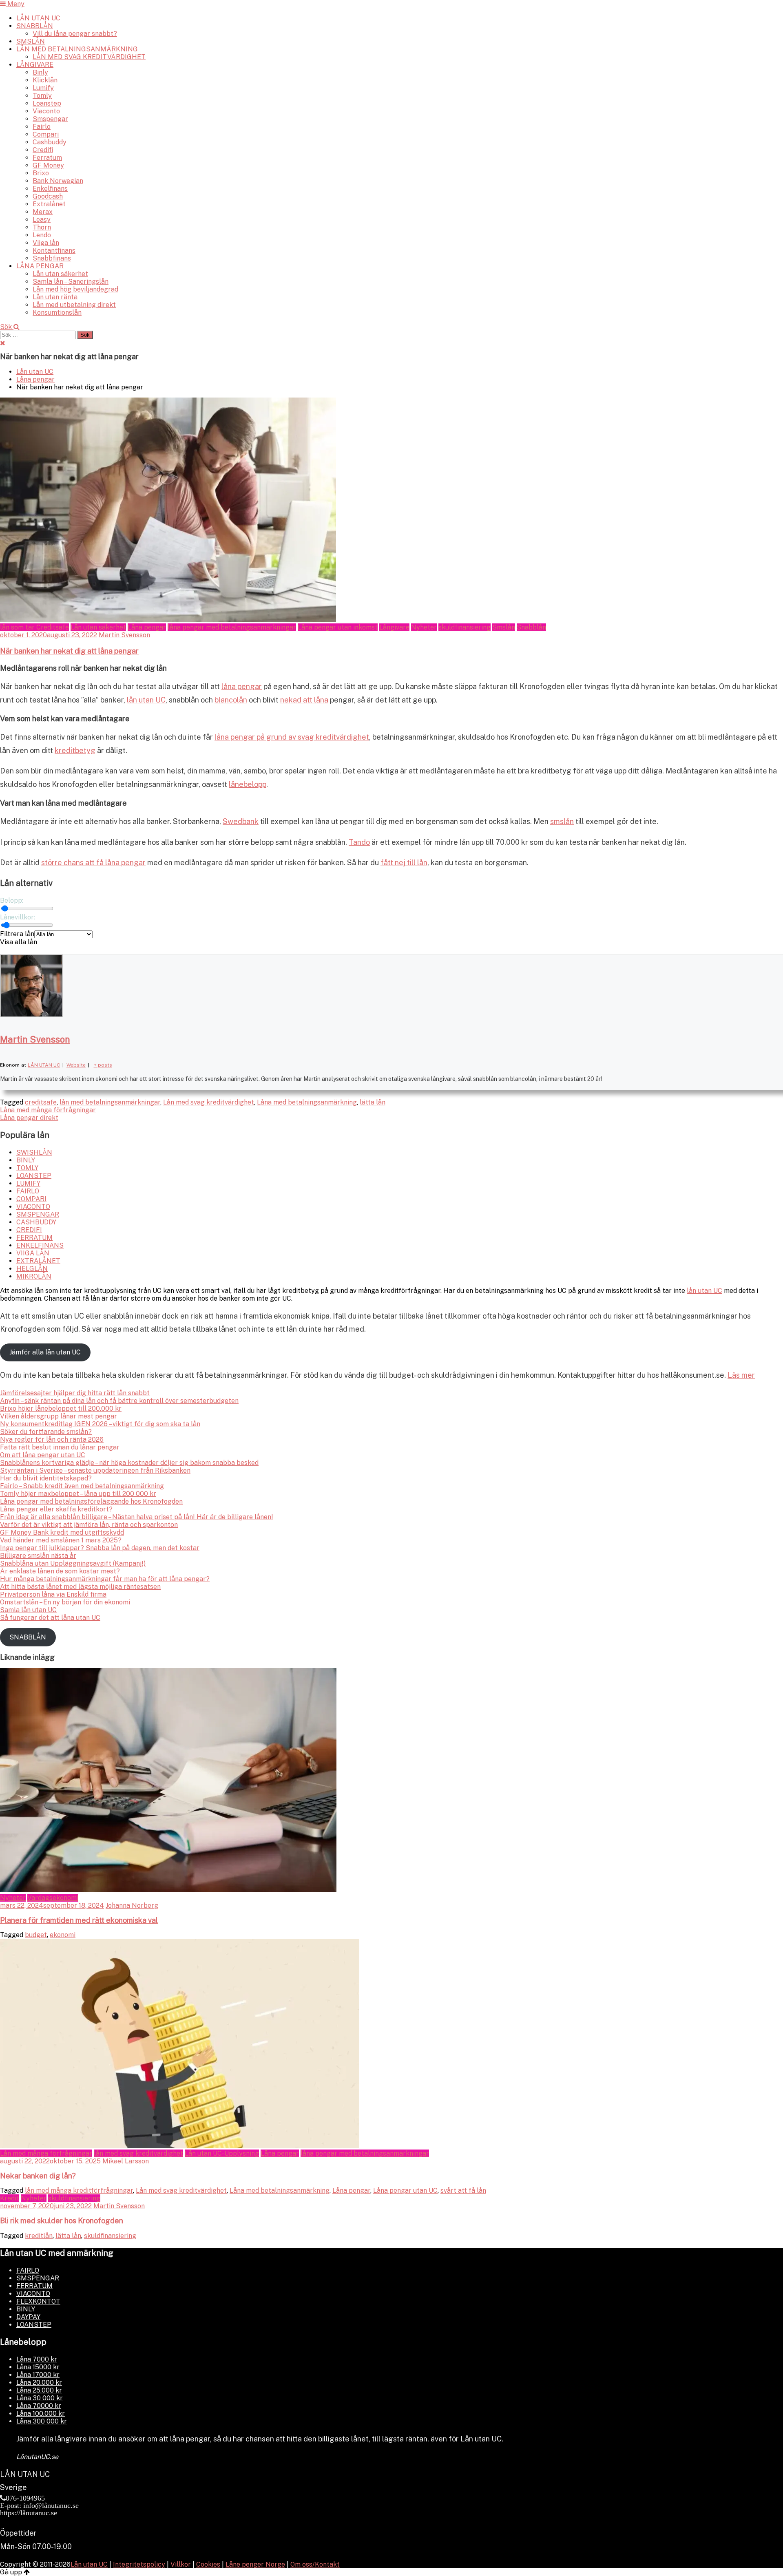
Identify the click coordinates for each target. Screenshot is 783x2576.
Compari (46, 134)
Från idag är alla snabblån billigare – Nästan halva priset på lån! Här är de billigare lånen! (137, 1517)
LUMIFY (28, 1183)
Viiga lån (46, 243)
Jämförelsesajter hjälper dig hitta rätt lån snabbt (75, 1393)
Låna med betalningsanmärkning (307, 1102)
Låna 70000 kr (39, 2406)
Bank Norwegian (58, 181)
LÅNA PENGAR (40, 266)
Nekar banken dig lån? (38, 2176)
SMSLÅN (31, 41)
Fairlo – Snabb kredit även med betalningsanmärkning (82, 1486)
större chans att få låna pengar (93, 863)
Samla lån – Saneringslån (71, 282)
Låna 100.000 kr (41, 2414)
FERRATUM (34, 1238)
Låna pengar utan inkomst (338, 627)
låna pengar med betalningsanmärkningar (232, 627)
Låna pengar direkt (29, 1118)
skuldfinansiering (464, 627)
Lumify (43, 88)
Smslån (504, 627)
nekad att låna (304, 700)
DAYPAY (28, 2317)
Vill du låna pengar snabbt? (75, 34)
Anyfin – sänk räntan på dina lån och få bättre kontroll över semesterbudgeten (119, 1401)
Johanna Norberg (132, 1905)
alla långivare (64, 2439)
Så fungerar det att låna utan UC (50, 1618)
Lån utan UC (89, 2564)
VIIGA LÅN (33, 1253)
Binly (40, 72)
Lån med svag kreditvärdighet (209, 1102)
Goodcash (48, 196)
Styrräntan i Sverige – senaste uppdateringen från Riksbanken (95, 1470)
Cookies (208, 2564)
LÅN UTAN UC (38, 18)
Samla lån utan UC (28, 1610)
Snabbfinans (52, 258)
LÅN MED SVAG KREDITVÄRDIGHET (89, 57)
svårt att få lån (463, 2190)
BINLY (26, 1160)
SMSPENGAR (38, 1214)
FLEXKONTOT (38, 2301)
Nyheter (424, 627)
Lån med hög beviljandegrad (75, 289)
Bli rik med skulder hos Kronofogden (62, 2221)
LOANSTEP (34, 1176)
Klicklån (45, 80)
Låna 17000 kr (38, 2375)
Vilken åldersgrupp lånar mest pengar (59, 1416)
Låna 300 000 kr (42, 2421)
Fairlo (42, 127)
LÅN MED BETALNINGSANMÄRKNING (77, 49)
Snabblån (531, 627)
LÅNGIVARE (35, 65)
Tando (359, 842)
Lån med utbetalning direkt (74, 305)
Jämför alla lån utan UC (45, 1352)
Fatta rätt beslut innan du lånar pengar (60, 1447)
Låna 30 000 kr (40, 2398)
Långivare (394, 627)
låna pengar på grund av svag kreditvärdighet (292, 737)
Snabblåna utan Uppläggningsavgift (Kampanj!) (73, 1563)
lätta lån (373, 1102)
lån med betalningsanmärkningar (110, 1102)
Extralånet (49, 204)
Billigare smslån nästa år (38, 1556)
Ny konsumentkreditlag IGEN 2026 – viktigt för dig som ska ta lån (100, 1424)
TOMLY (27, 1168)
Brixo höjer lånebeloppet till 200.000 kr (61, 1408)
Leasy (42, 220)
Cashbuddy (50, 142)
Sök (7, 327)
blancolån (231, 700)
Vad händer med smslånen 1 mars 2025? (61, 1540)
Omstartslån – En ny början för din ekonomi (65, 1602)
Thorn (42, 227)
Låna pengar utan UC (405, 2190)
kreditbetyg (75, 750)
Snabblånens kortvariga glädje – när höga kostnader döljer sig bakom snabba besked (129, 1463)
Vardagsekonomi (53, 1898)
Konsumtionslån (57, 313)
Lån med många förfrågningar (46, 2153)
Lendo (42, 235)
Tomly (42, 96)
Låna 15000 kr (38, 2367)
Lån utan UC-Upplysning (222, 2153)
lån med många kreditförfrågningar (79, 2190)
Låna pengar (147, 627)
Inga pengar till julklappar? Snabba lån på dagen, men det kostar (100, 1548)
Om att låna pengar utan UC (43, 1455)
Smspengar (50, 119)
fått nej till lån (404, 863)
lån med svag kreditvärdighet (138, 2153)
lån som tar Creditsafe (34, 627)
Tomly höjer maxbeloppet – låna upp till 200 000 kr (78, 1494)
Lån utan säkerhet (60, 274)
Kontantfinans (54, 251)
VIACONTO (33, 1207)
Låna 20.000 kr (39, 2383)
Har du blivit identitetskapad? (46, 1478)
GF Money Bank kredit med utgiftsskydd (62, 1532)
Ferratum (47, 158)
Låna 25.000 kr (39, 2390)
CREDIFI (29, 1230)
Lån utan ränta (55, 297)
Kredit (10, 2198)
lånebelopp (248, 784)
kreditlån (39, 2236)
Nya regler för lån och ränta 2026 (52, 1439)
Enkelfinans (50, 189)
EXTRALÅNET (38, 1261)
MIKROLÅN (34, 1276)
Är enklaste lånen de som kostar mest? (60, 1571)
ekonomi (63, 1935)
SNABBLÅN (35, 26)
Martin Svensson (124, 635)
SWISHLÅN (34, 1152)
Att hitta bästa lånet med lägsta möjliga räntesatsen (80, 1587)
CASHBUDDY (36, 1222)
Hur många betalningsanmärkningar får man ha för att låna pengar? (105, 1579)
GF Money (48, 165)
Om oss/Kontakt (315, 2564)
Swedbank (241, 821)
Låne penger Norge (255, 2564)
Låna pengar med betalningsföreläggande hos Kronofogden (91, 1501)
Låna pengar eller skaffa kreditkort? (56, 1509)
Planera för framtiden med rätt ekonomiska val (79, 1920)
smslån (562, 821)
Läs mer (741, 1375)
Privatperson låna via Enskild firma (53, 1594)
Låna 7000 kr (37, 2359)
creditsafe (41, 1102)
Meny (15, 4)
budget (36, 1935)
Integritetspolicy (139, 2564)
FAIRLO (28, 1191)
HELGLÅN (32, 1269)
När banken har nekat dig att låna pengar (69, 651)
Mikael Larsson (126, 2161)
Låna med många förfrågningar (48, 1110)
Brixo (41, 173)
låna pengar (242, 686)
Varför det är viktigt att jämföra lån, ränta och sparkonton (89, 1525)
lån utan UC (146, 700)
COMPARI (31, 1199)
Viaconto (46, 111)
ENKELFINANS (40, 1245)
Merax (43, 212)
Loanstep (47, 103)
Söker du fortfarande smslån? (46, 1432)
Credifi (43, 150)
